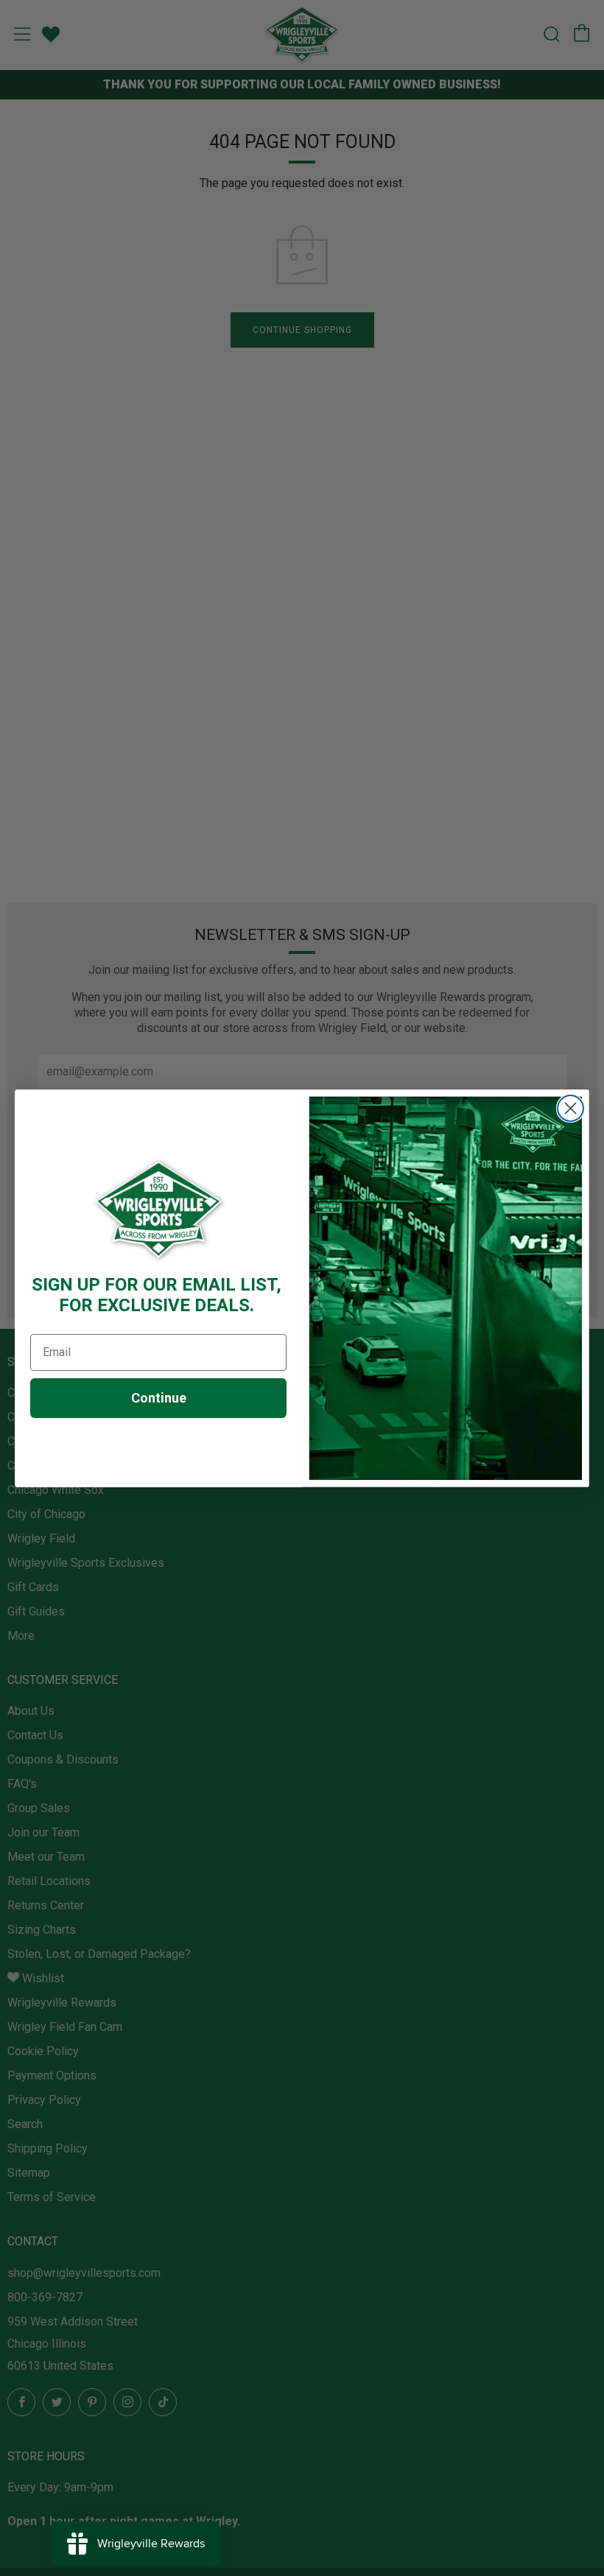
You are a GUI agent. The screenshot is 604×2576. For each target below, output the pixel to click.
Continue (159, 1398)
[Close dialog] (570, 1108)
